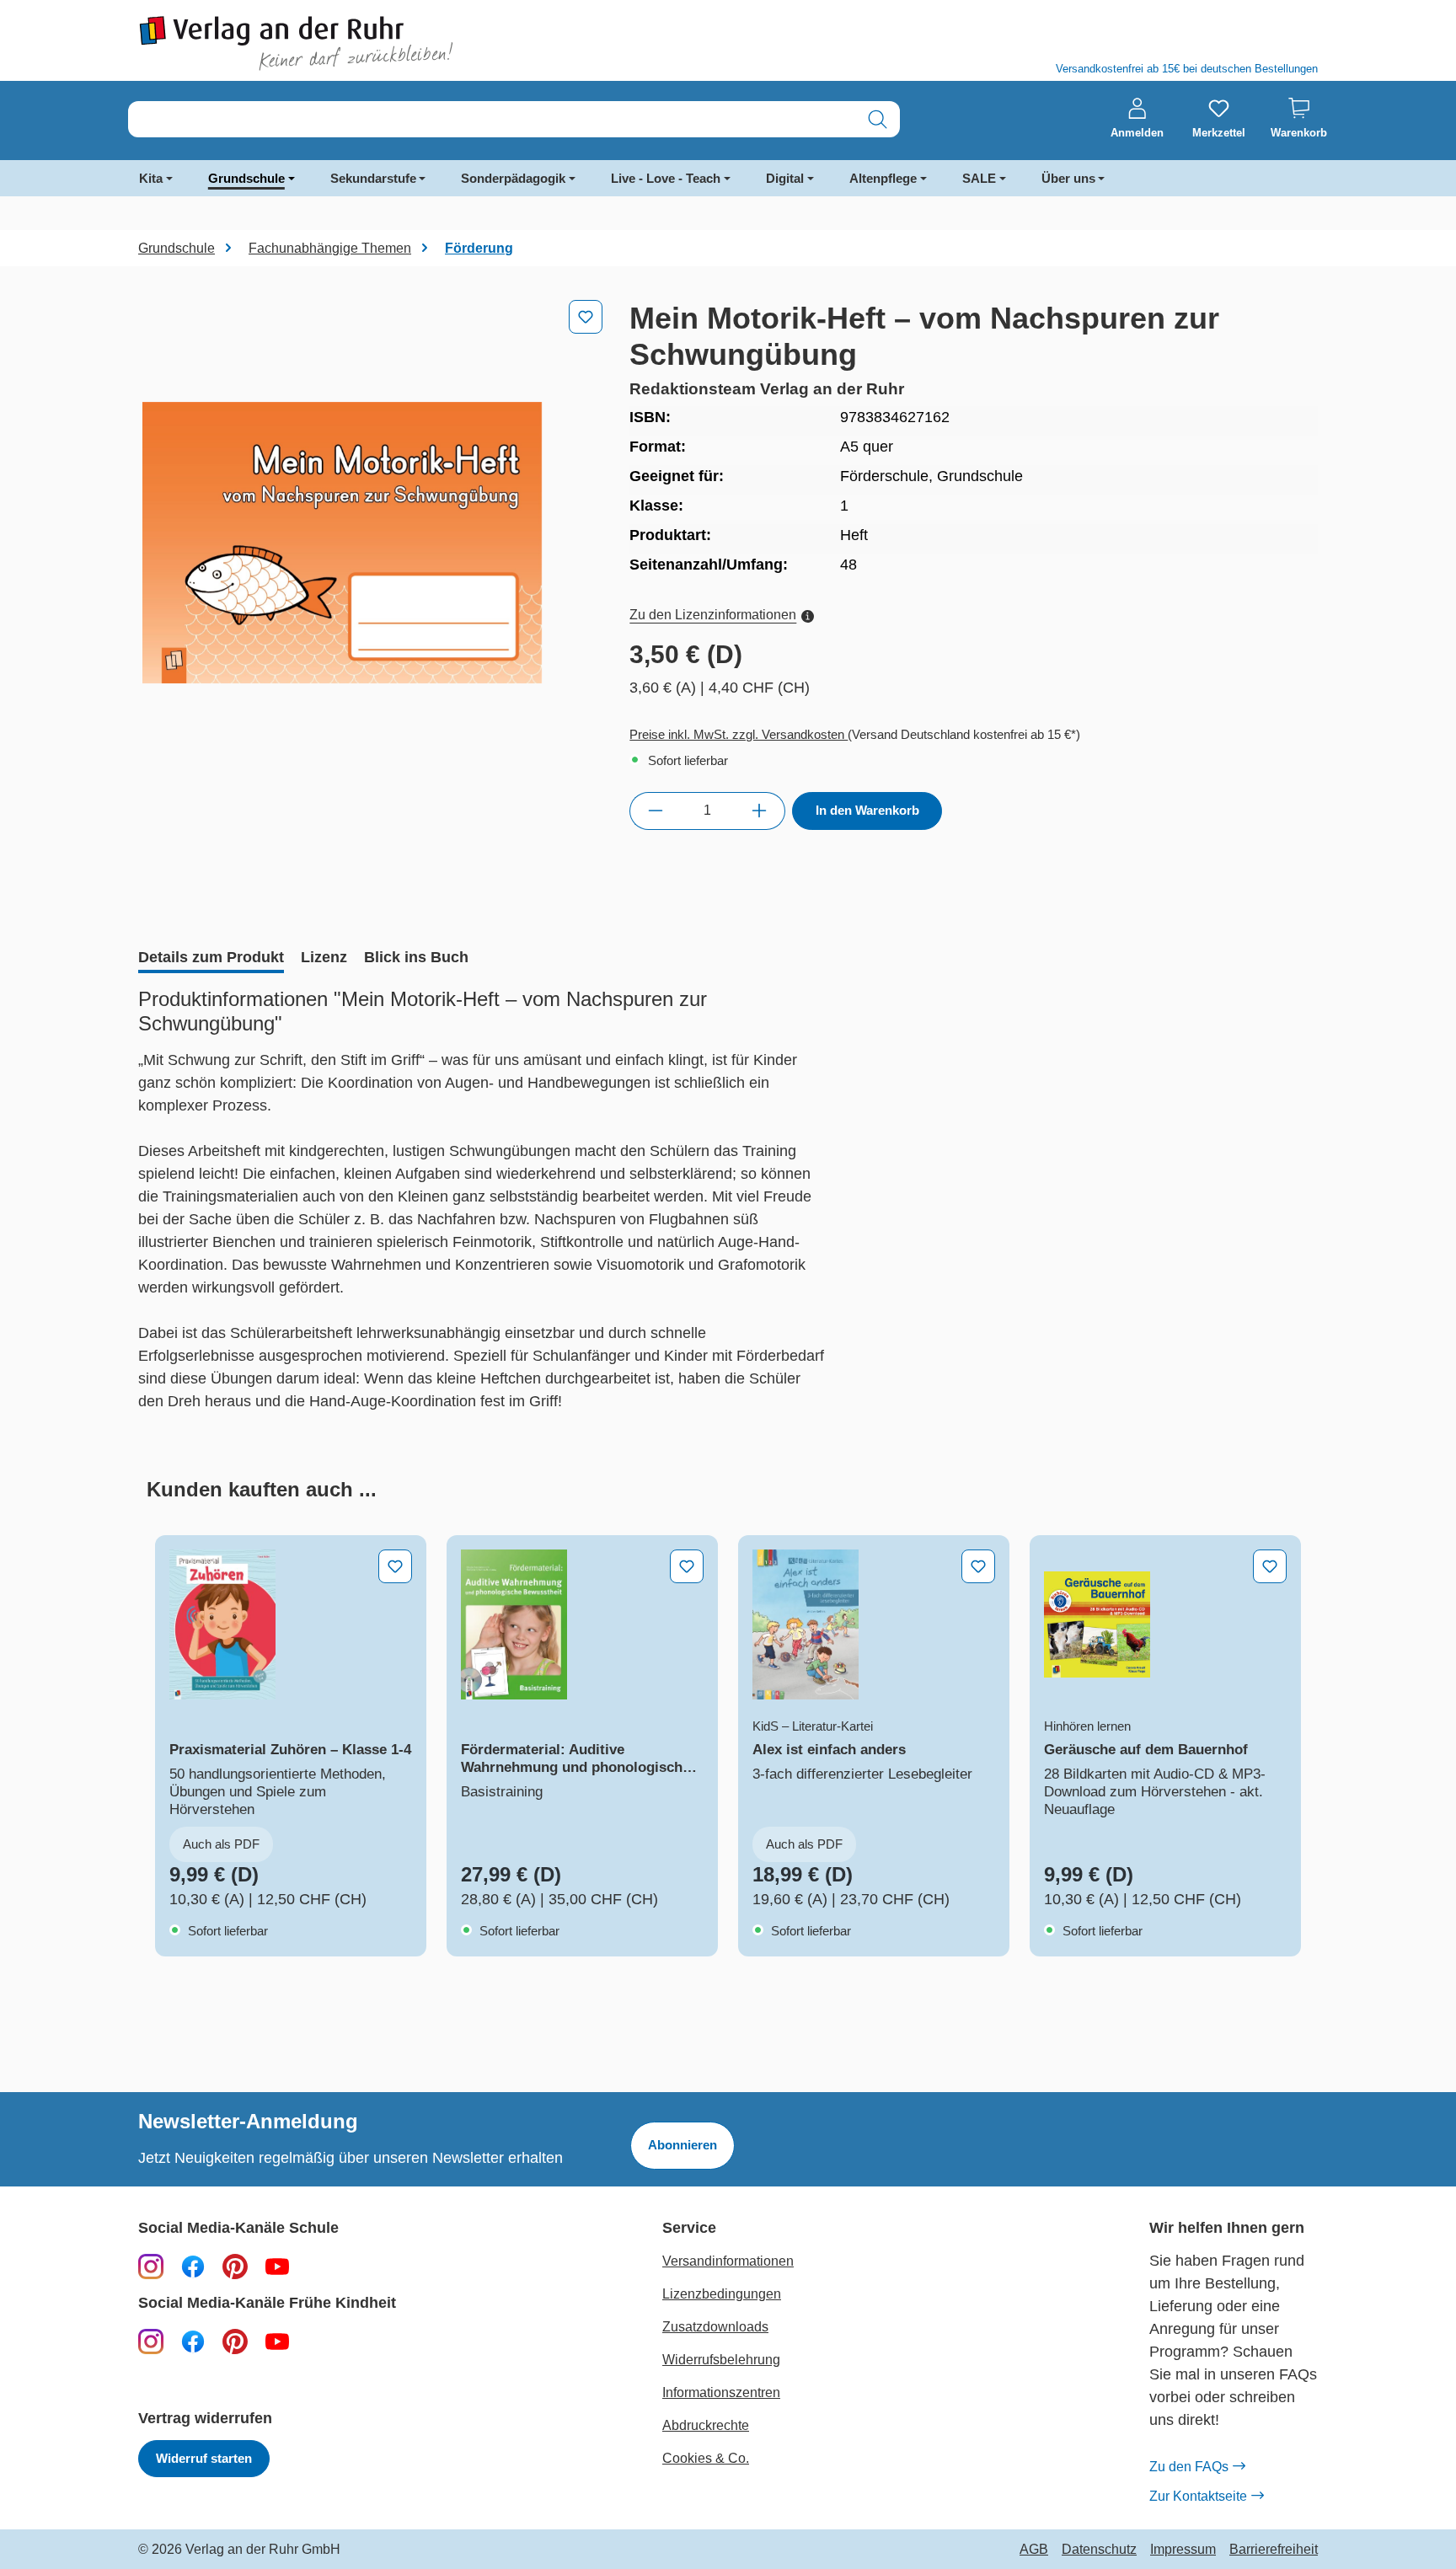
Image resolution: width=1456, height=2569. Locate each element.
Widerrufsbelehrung (721, 2360)
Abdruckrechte (706, 2425)
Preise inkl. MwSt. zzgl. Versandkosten (739, 734)
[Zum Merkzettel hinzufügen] (586, 317)
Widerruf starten (204, 2458)
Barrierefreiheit (1274, 2550)
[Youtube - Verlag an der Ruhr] (277, 2266)
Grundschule (246, 178)
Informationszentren (721, 2392)
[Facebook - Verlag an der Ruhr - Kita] (193, 2341)
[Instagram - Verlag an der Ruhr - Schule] (151, 2266)
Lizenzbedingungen (722, 2294)
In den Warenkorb (867, 810)
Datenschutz (1099, 2550)
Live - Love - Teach (666, 178)
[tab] (211, 959)
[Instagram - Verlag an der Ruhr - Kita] (151, 2341)
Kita (151, 178)
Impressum (1183, 2550)
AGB (1034, 2550)
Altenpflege (883, 178)
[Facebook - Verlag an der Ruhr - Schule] (193, 2266)
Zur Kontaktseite (1198, 2496)
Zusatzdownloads (715, 2327)
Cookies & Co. (706, 2458)
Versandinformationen (728, 2261)
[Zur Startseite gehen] (425, 43)
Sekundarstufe (373, 178)
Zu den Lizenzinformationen (713, 615)
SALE (979, 178)
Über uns (1068, 178)
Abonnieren (682, 2145)
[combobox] (492, 119)
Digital (785, 178)
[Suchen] (878, 119)
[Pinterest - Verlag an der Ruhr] (235, 2266)
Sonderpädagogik (513, 178)
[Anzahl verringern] (655, 811)
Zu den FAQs (1189, 2467)
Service (689, 2228)
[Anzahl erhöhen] (760, 811)
